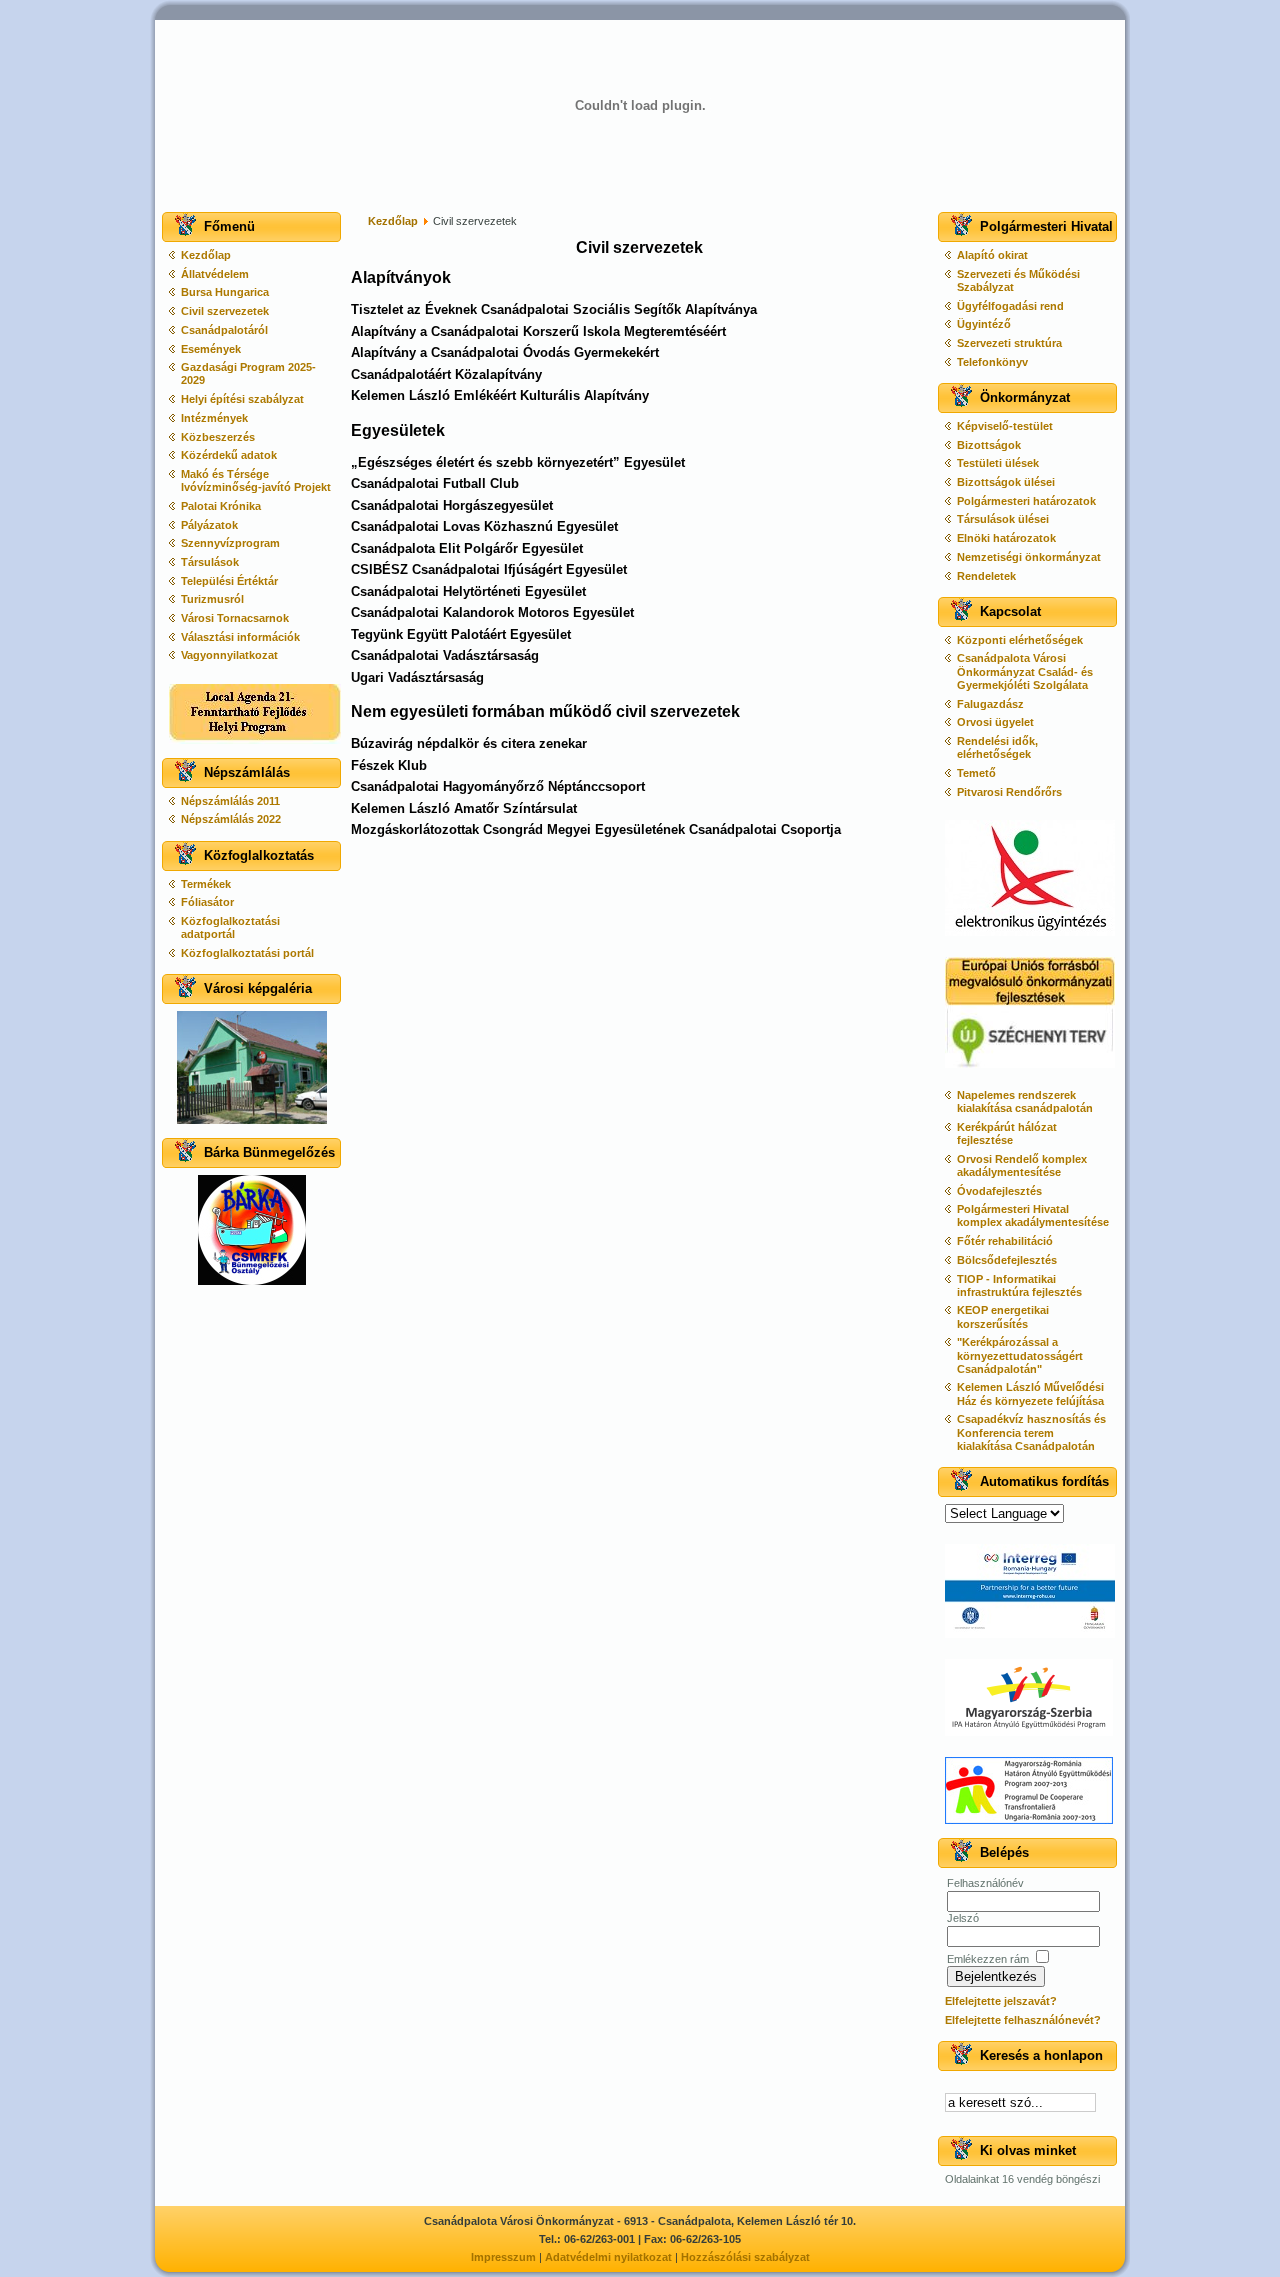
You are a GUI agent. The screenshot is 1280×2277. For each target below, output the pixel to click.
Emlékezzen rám (988, 1959)
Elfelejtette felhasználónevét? (1023, 2020)
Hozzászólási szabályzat (745, 2257)
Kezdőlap (393, 221)
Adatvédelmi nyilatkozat (608, 2257)
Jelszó (963, 1918)
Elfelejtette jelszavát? (1001, 2001)
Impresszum (503, 2257)
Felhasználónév (985, 1883)
